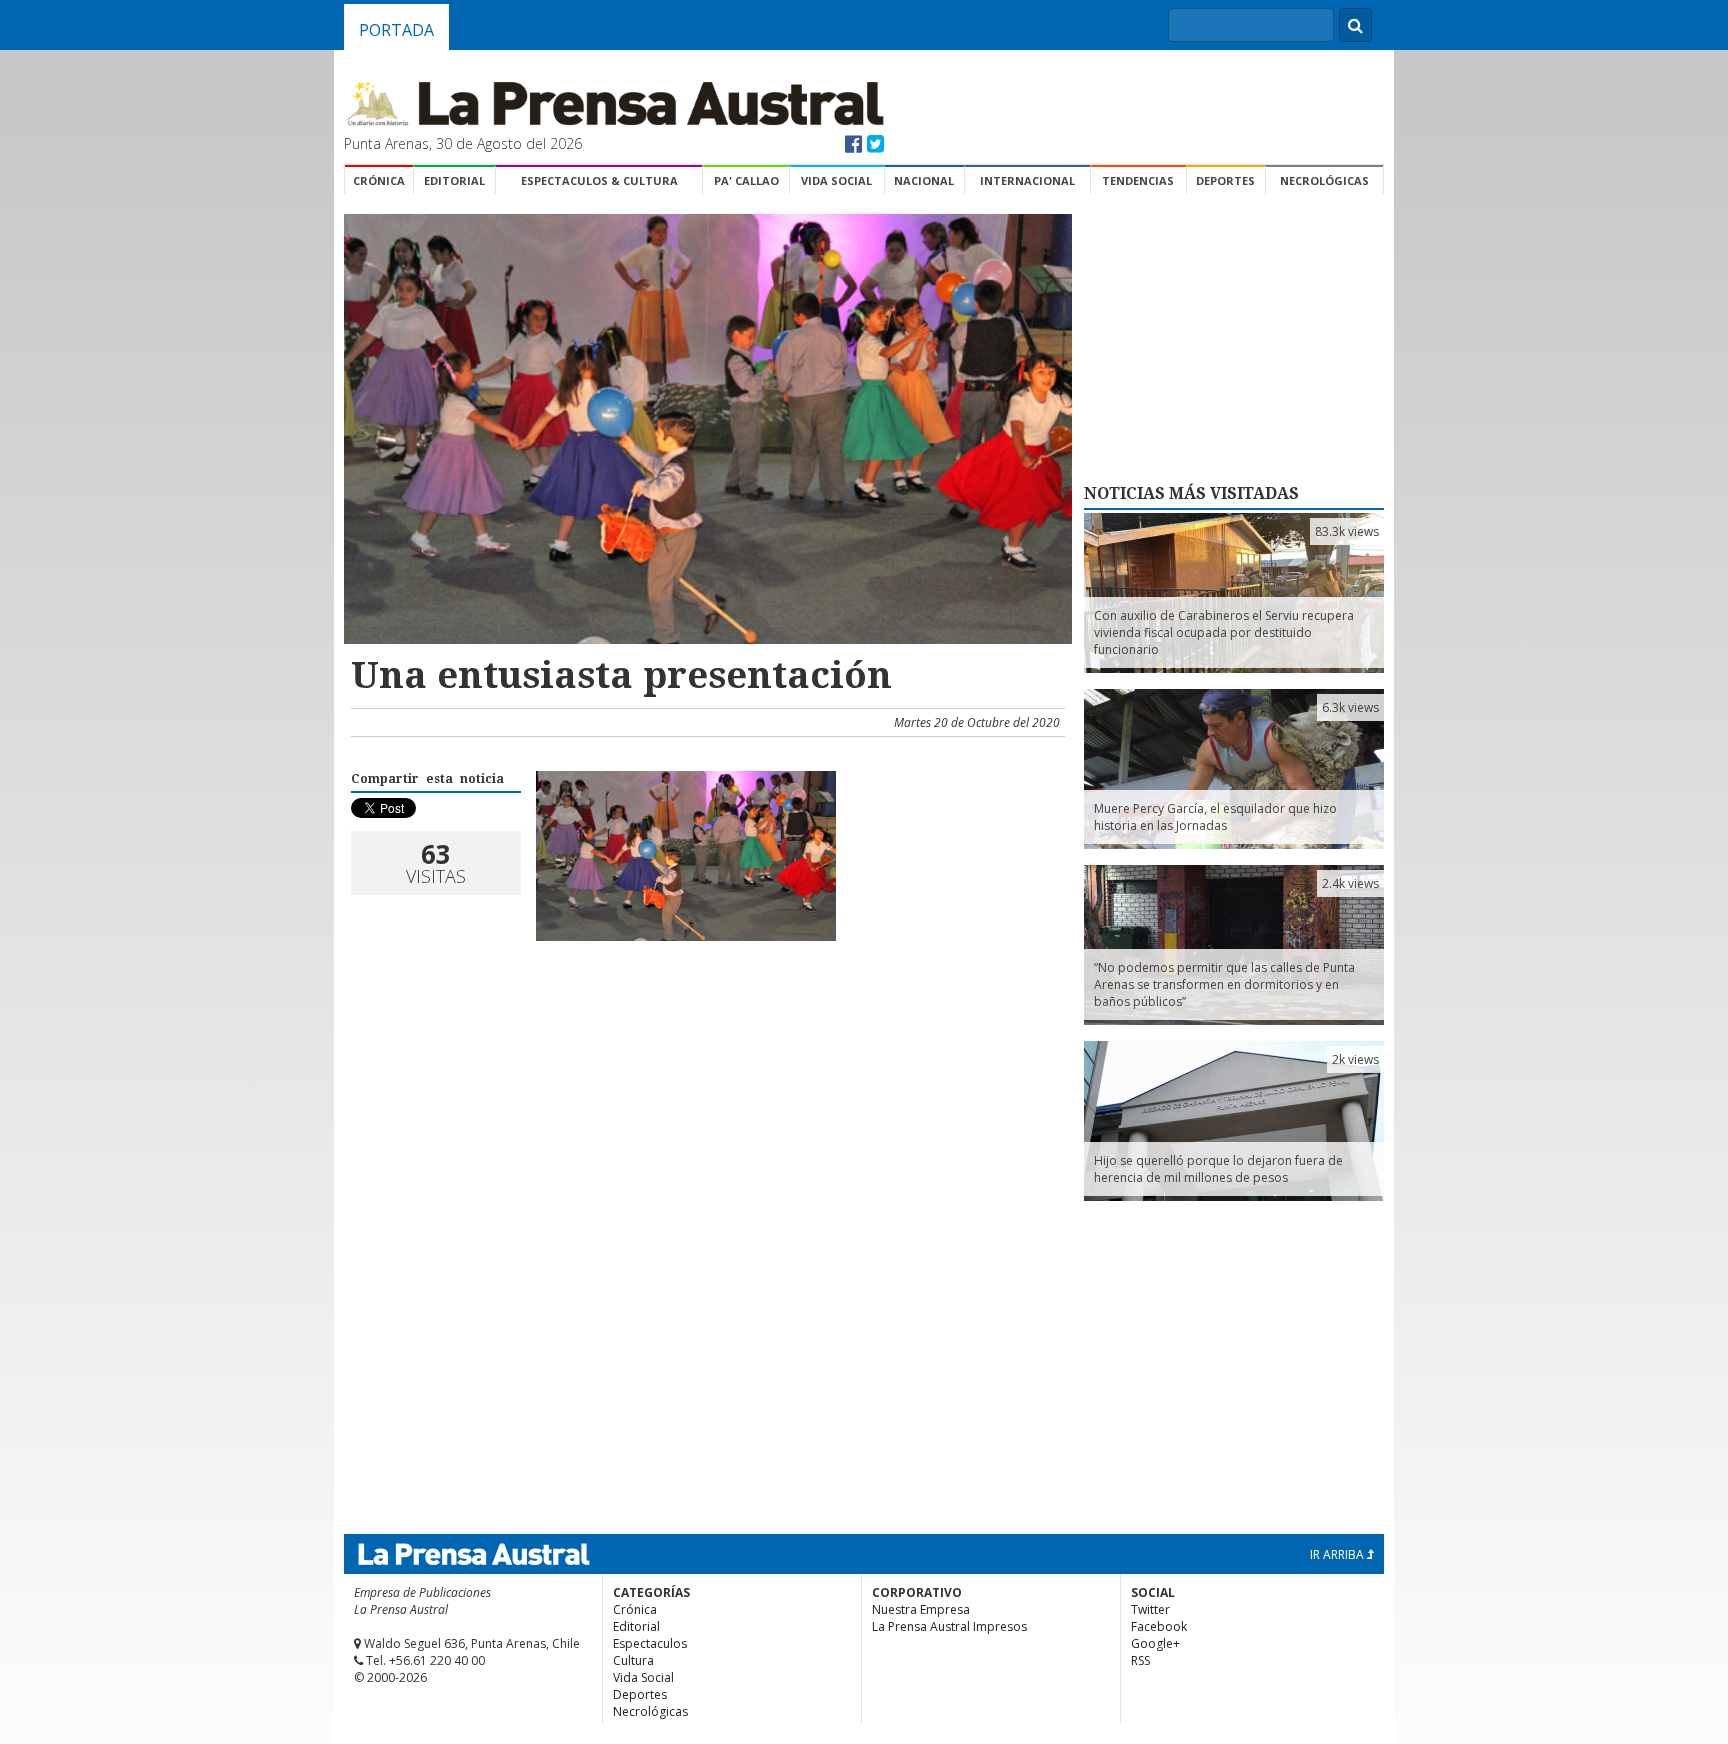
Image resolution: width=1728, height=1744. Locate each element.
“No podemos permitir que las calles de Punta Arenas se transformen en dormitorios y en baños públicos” (1224, 984)
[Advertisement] (705, 1025)
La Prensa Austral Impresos (949, 1626)
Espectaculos (650, 1643)
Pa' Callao (746, 180)
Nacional (924, 180)
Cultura (633, 1660)
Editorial (454, 180)
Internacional (1027, 180)
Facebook (1159, 1626)
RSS (1140, 1660)
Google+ (1155, 1643)
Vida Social (836, 180)
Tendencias (1138, 180)
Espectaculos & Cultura (599, 180)
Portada (396, 30)
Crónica (379, 180)
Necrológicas (1324, 180)
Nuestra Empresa (921, 1609)
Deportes (1225, 180)
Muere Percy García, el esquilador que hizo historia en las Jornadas (1215, 817)
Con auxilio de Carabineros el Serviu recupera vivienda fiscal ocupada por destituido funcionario (1224, 632)
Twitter (1150, 1609)
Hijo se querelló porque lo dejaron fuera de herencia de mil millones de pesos (1218, 1169)
